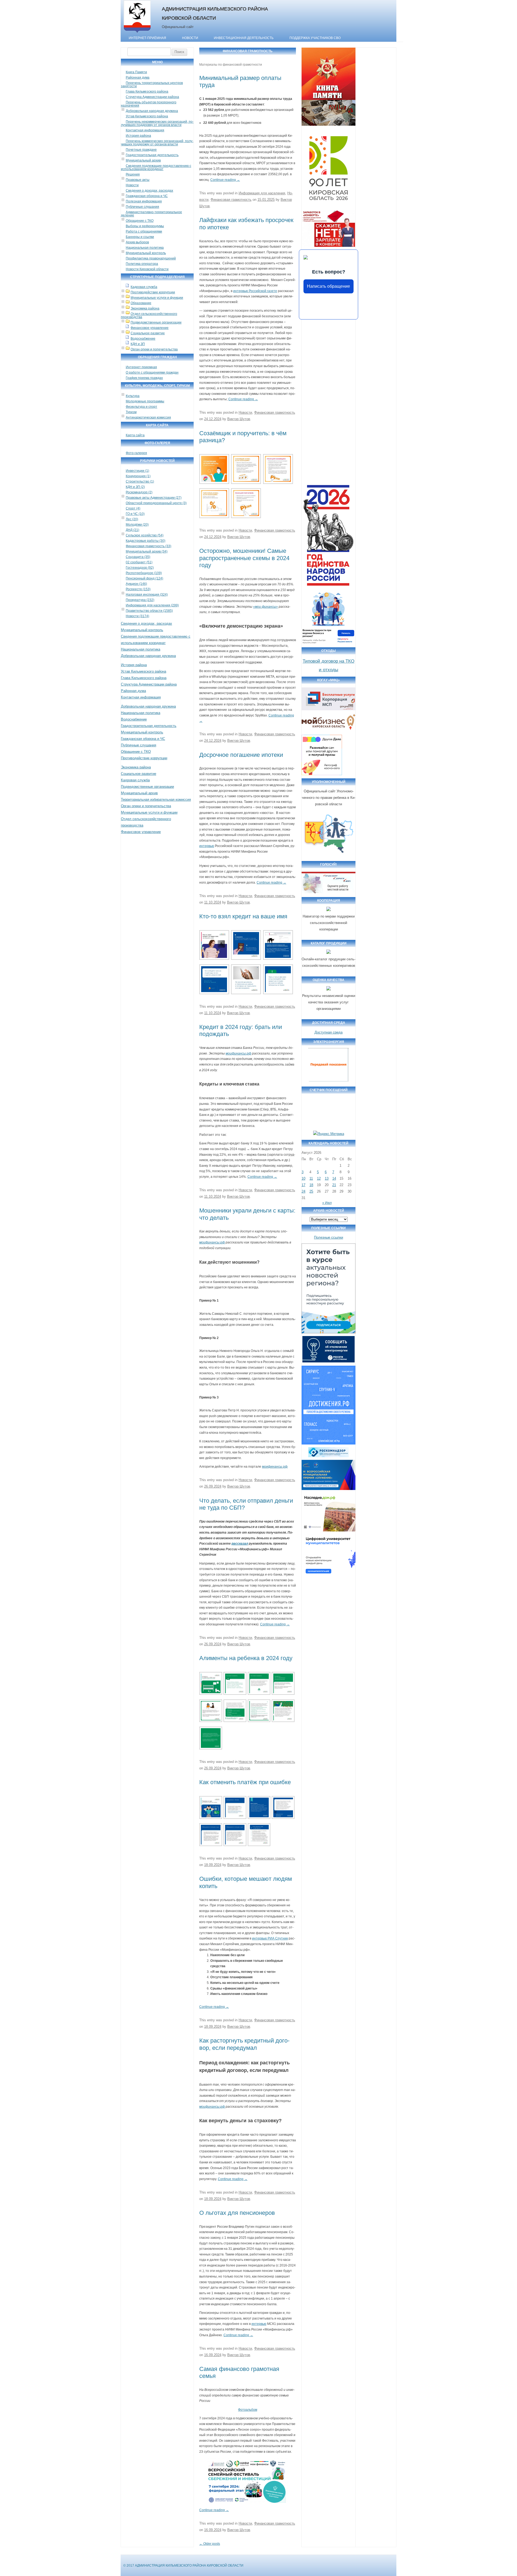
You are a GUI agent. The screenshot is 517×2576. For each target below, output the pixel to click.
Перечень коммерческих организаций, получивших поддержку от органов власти (157, 143)
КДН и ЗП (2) (135, 487)
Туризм (131, 412)
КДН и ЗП (138, 344)
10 (303, 1178)
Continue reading (225, 180)
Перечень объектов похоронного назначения (149, 104)
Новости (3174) (137, 616)
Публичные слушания (142, 207)
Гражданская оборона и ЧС (147, 196)
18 (311, 1185)
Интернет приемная (141, 367)
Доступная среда (329, 1032)
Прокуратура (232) (140, 600)
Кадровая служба (144, 287)
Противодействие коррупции (153, 292)
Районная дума (138, 78)
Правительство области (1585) (149, 611)
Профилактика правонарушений (151, 258)
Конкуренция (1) (138, 476)
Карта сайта (135, 435)
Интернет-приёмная (147, 38)
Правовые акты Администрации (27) (154, 498)
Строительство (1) (140, 482)
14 (334, 1178)
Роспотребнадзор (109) (144, 573)
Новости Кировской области (147, 269)
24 (303, 1191)
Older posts (210, 2544)
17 (303, 1185)
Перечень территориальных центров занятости (152, 85)
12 (319, 1178)
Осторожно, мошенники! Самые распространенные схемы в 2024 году (244, 558)
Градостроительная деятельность (152, 155)
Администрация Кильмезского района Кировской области (215, 13)
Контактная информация (145, 130)
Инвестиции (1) (137, 471)
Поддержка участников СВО (315, 38)
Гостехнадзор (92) (140, 568)
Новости (190, 38)
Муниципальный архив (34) (147, 551)
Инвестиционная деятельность (244, 38)
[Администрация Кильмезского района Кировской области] (137, 33)
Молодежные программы (145, 401)
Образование (141, 303)
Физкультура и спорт (142, 407)
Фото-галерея (136, 453)
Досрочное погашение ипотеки (241, 755)
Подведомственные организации (156, 322)
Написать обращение (329, 286)
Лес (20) (132, 519)
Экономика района (145, 308)
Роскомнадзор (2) (139, 492)
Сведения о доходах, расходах (149, 191)
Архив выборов (137, 242)
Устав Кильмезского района (147, 116)
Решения (133, 174)
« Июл (327, 1203)
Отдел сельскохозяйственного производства (149, 315)
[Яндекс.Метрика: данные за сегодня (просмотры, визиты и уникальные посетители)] (329, 1134)
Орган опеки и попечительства (154, 349)
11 (311, 1178)
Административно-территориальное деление (151, 214)
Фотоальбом (248, 2410)
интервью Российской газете (255, 291)
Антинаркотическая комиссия (148, 417)
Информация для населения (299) (152, 605)
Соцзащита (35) (138, 557)
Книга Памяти (136, 72)
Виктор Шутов (239, 419)
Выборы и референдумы (145, 226)
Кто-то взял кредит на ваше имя (243, 916)
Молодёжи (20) (137, 525)
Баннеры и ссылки (140, 237)
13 (327, 1178)
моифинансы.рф (275, 1467)
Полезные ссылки (329, 1237)
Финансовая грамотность (231, 200)
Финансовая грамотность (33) (149, 546)
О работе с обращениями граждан (152, 372)
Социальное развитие (148, 333)
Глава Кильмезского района (147, 92)
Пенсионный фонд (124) (144, 578)
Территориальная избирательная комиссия (156, 799)
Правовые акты (138, 180)
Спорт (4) (133, 508)
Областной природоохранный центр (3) (156, 503)
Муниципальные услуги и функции (157, 298)
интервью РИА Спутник (270, 1938)
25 (311, 1191)
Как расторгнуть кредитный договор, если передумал (244, 2044)
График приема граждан (144, 378)
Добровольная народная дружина (152, 111)
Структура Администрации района (152, 97)
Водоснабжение (143, 339)
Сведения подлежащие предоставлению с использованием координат (156, 167)
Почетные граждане (141, 150)
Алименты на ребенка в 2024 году (246, 1658)
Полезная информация (144, 201)
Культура (133, 396)
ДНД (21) (132, 530)
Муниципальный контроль (146, 253)
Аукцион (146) (136, 584)
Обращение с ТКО (140, 221)
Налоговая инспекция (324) (147, 595)
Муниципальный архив (143, 160)
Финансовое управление (150, 328)
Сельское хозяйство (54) (145, 535)
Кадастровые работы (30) (146, 541)
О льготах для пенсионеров (237, 2213)
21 (334, 1185)
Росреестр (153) (138, 589)
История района (138, 136)
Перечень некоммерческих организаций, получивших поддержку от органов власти (157, 123)
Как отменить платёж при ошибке (245, 1782)
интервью (207, 846)
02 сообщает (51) (139, 562)
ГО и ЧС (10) (135, 514)
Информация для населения (262, 193)
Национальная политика (145, 248)
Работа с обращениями (144, 231)
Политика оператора (142, 264)
